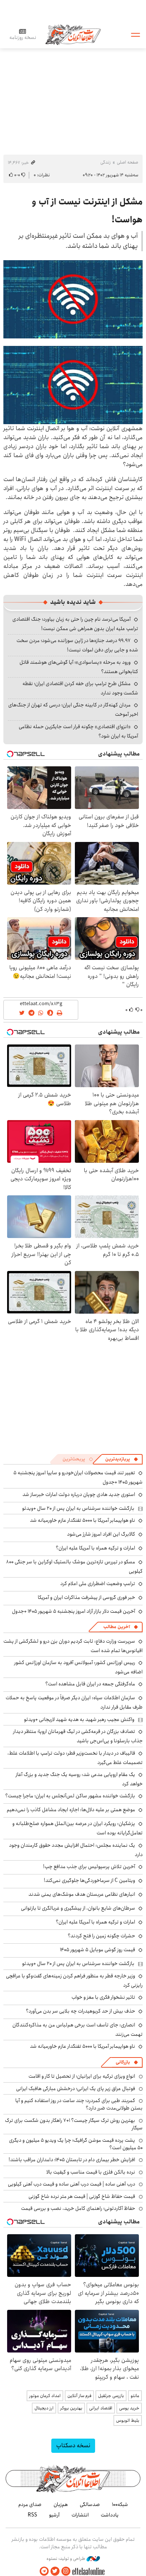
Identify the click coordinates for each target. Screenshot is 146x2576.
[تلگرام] (44, 2571)
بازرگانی (123, 2062)
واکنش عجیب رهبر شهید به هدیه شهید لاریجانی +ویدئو (79, 1719)
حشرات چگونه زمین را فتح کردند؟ (101, 1936)
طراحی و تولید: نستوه (66, 2559)
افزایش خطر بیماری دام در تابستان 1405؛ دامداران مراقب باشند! (72, 2160)
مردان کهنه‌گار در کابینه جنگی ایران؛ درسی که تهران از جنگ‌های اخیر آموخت (73, 710)
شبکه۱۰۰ (120, 2504)
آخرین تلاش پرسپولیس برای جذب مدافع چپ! (89, 1867)
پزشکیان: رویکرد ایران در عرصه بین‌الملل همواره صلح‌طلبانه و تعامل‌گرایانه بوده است (77, 1828)
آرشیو (54, 2515)
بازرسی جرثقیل (111, 2396)
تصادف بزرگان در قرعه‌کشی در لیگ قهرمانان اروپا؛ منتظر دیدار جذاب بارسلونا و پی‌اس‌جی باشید (78, 1736)
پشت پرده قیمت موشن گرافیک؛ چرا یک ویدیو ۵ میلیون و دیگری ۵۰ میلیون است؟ (76, 2144)
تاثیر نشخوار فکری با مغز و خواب (103, 1997)
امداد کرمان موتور (45, 2396)
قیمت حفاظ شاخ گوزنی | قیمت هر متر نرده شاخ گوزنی (82, 2196)
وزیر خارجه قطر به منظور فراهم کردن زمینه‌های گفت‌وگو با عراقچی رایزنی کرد (74, 1981)
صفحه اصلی (127, 162)
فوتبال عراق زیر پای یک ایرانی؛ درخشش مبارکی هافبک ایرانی (76, 2089)
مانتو (135, 2396)
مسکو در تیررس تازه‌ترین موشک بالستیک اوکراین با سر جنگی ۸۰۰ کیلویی (74, 1567)
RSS (32, 2515)
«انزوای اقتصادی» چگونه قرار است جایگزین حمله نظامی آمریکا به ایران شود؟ (78, 731)
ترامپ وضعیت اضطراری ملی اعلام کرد (98, 1584)
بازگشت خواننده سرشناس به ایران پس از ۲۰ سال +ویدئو (78, 1508)
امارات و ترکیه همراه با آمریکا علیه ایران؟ (95, 1548)
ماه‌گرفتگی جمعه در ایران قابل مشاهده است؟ (90, 1684)
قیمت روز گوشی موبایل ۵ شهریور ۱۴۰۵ (98, 1950)
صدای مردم (30, 2504)
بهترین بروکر (71, 2408)
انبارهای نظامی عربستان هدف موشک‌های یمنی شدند (82, 1894)
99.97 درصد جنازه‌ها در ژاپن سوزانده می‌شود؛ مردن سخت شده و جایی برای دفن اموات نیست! (77, 645)
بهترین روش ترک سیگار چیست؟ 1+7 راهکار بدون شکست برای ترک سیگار (74, 2124)
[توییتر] (55, 2571)
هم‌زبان (61, 2504)
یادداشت (110, 2515)
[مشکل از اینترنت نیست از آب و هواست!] (73, 299)
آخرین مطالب (117, 1627)
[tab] (122, 1459)
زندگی (106, 162)
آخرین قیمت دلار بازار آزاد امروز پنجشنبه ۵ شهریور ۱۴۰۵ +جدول (74, 1611)
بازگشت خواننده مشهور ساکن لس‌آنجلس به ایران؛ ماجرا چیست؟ (70, 1796)
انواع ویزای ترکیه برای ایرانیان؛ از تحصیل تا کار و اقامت (82, 2076)
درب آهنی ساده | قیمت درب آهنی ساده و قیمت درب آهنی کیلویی (72, 2184)
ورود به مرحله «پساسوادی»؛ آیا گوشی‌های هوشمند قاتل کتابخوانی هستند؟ (79, 667)
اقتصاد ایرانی (101, 2408)
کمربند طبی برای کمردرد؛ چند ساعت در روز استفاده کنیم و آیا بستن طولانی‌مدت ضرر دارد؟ (79, 2104)
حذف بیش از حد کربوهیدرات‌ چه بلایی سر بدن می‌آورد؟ (80, 2011)
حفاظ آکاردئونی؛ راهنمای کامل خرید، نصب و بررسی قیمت (78, 2208)
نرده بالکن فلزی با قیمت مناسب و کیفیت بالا (91, 2172)
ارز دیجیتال (44, 2408)
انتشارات (80, 2515)
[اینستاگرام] (66, 2571)
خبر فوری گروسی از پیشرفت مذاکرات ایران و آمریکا (86, 1597)
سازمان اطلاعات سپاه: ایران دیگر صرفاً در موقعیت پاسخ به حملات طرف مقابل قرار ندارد (74, 1702)
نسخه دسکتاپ (73, 2446)
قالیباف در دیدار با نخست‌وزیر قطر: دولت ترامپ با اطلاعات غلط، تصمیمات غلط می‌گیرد (75, 1758)
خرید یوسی (129, 2408)
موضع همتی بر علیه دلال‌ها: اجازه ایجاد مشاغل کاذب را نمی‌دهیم (71, 1810)
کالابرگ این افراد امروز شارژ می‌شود (101, 1534)
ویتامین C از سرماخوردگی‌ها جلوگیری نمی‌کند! (89, 1880)
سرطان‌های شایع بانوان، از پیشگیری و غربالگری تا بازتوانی (78, 1908)
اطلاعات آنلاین (73, 34)
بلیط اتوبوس (128, 2420)
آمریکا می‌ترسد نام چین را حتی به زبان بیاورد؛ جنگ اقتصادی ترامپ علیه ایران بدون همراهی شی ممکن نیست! (75, 624)
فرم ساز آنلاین (79, 2396)
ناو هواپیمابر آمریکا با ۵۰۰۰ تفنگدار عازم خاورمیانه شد (83, 1520)
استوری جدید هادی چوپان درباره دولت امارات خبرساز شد (79, 1494)
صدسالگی (90, 2504)
